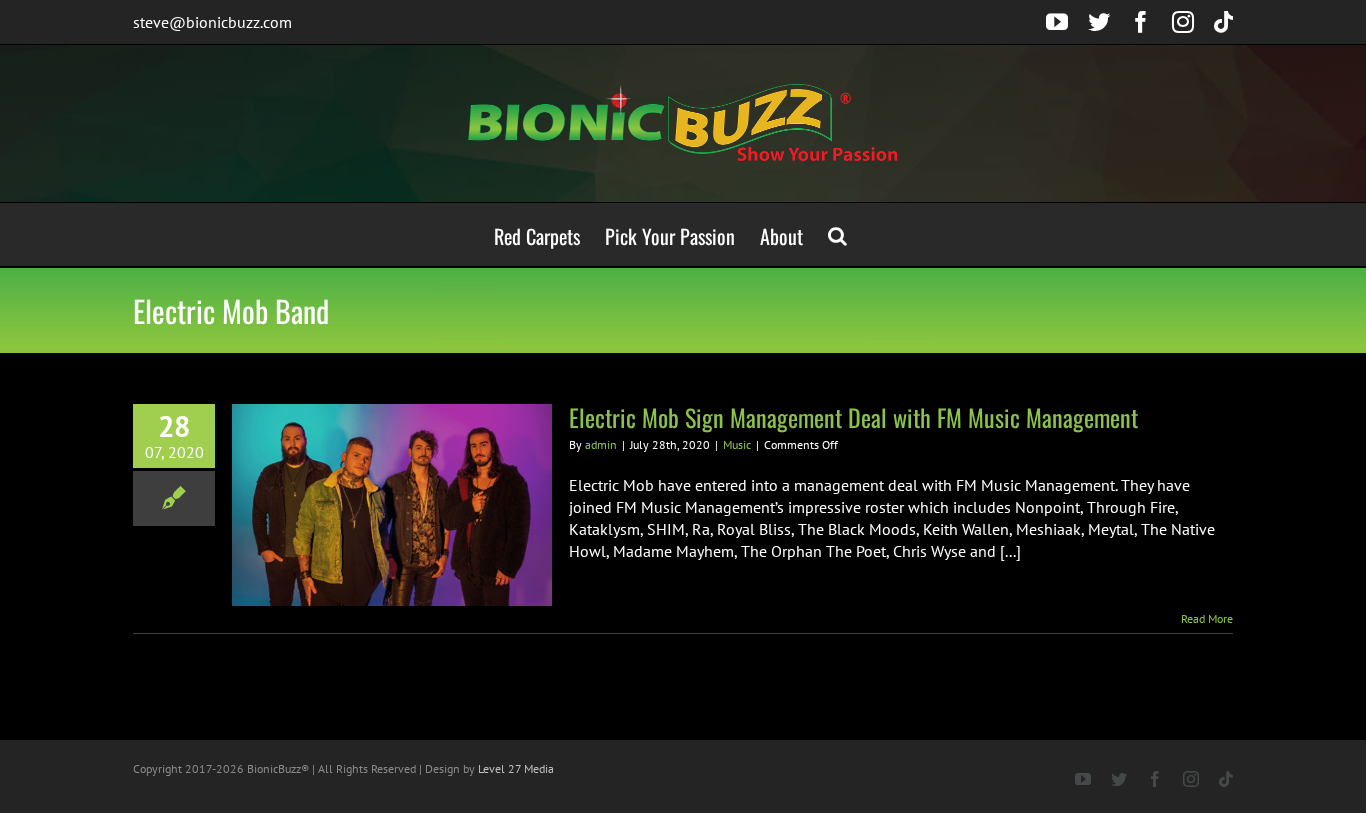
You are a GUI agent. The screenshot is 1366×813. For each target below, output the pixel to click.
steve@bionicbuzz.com (212, 22)
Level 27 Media (516, 768)
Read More (1207, 618)
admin (601, 444)
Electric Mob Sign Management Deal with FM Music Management (853, 417)
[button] (837, 234)
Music (737, 444)
